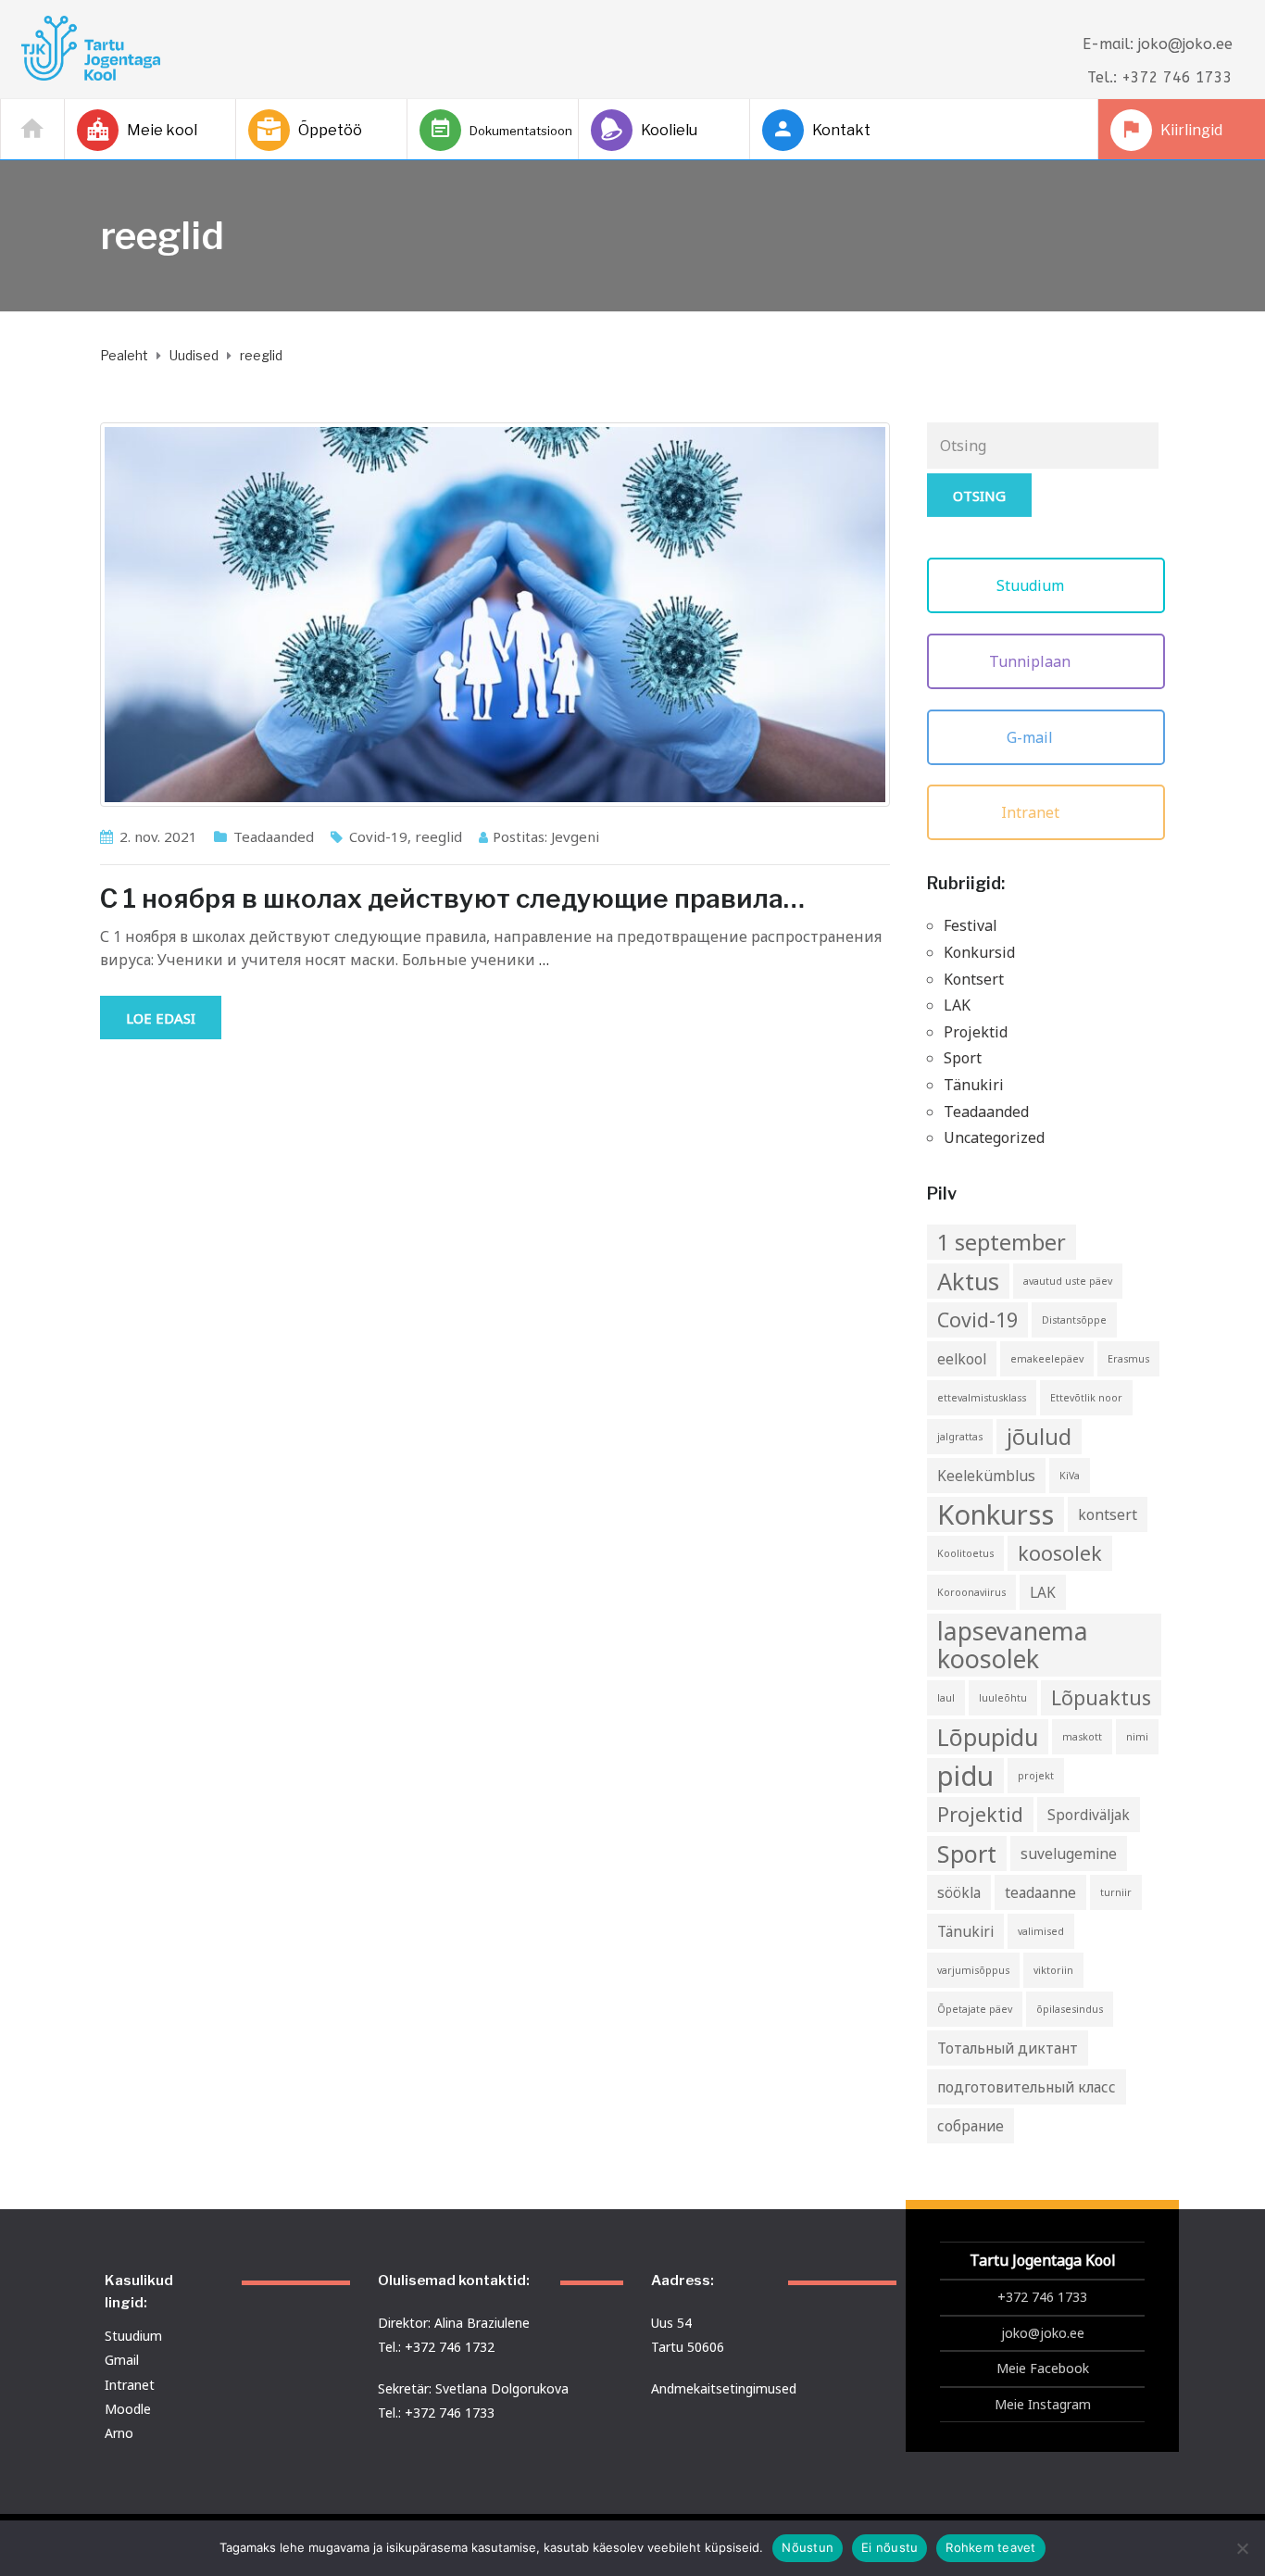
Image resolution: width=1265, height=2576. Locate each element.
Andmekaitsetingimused (724, 2388)
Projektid (976, 1032)
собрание (971, 2126)
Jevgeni (575, 836)
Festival (971, 925)
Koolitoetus (965, 1553)
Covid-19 (378, 836)
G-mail (1032, 737)
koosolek (1060, 1553)
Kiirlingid (1191, 130)
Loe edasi (161, 1018)
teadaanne (1040, 1892)
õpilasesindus (1070, 2009)
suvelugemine (1069, 1853)
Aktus (968, 1281)
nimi (1137, 1737)
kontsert (1108, 1514)
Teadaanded (274, 836)
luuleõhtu (1003, 1698)
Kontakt (841, 130)
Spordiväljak (1089, 1815)
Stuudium (1032, 585)
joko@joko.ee (1043, 2333)
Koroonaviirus (971, 1592)
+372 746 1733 (1042, 2297)
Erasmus (1128, 1359)
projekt (1036, 1776)
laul (946, 1698)
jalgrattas (960, 1437)
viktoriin (1053, 1970)
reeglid (438, 836)
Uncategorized (994, 1137)
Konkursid (979, 952)
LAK (957, 1005)
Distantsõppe (1074, 1320)
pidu (965, 1776)
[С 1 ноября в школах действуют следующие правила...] (495, 615)
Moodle (128, 2409)
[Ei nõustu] (1242, 2548)
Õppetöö (330, 130)
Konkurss (996, 1514)
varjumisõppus (973, 1970)
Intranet (1032, 812)
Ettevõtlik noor (1086, 1398)
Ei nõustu (889, 2547)
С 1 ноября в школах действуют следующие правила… (452, 898)
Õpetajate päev (975, 2009)
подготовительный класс (1027, 2087)
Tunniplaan (1032, 661)
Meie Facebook (1043, 2368)
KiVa (1070, 1476)
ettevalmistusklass (982, 1398)
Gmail (122, 2360)
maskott (1082, 1737)
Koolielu (669, 130)
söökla (959, 1892)
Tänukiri (974, 1085)
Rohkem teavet (990, 2547)
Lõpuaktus (1101, 1697)
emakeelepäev (1047, 1359)
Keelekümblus (986, 1476)
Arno (119, 2433)
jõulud (1039, 1437)
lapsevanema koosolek (1013, 1645)
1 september (1002, 1242)
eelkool (962, 1359)
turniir (1116, 1892)
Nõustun (808, 2547)
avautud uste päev (1068, 1281)
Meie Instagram (1043, 2404)
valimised (1041, 1931)
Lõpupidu (988, 1737)
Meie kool (162, 130)
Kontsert (974, 979)
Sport (963, 1058)
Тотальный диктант (1008, 2048)
